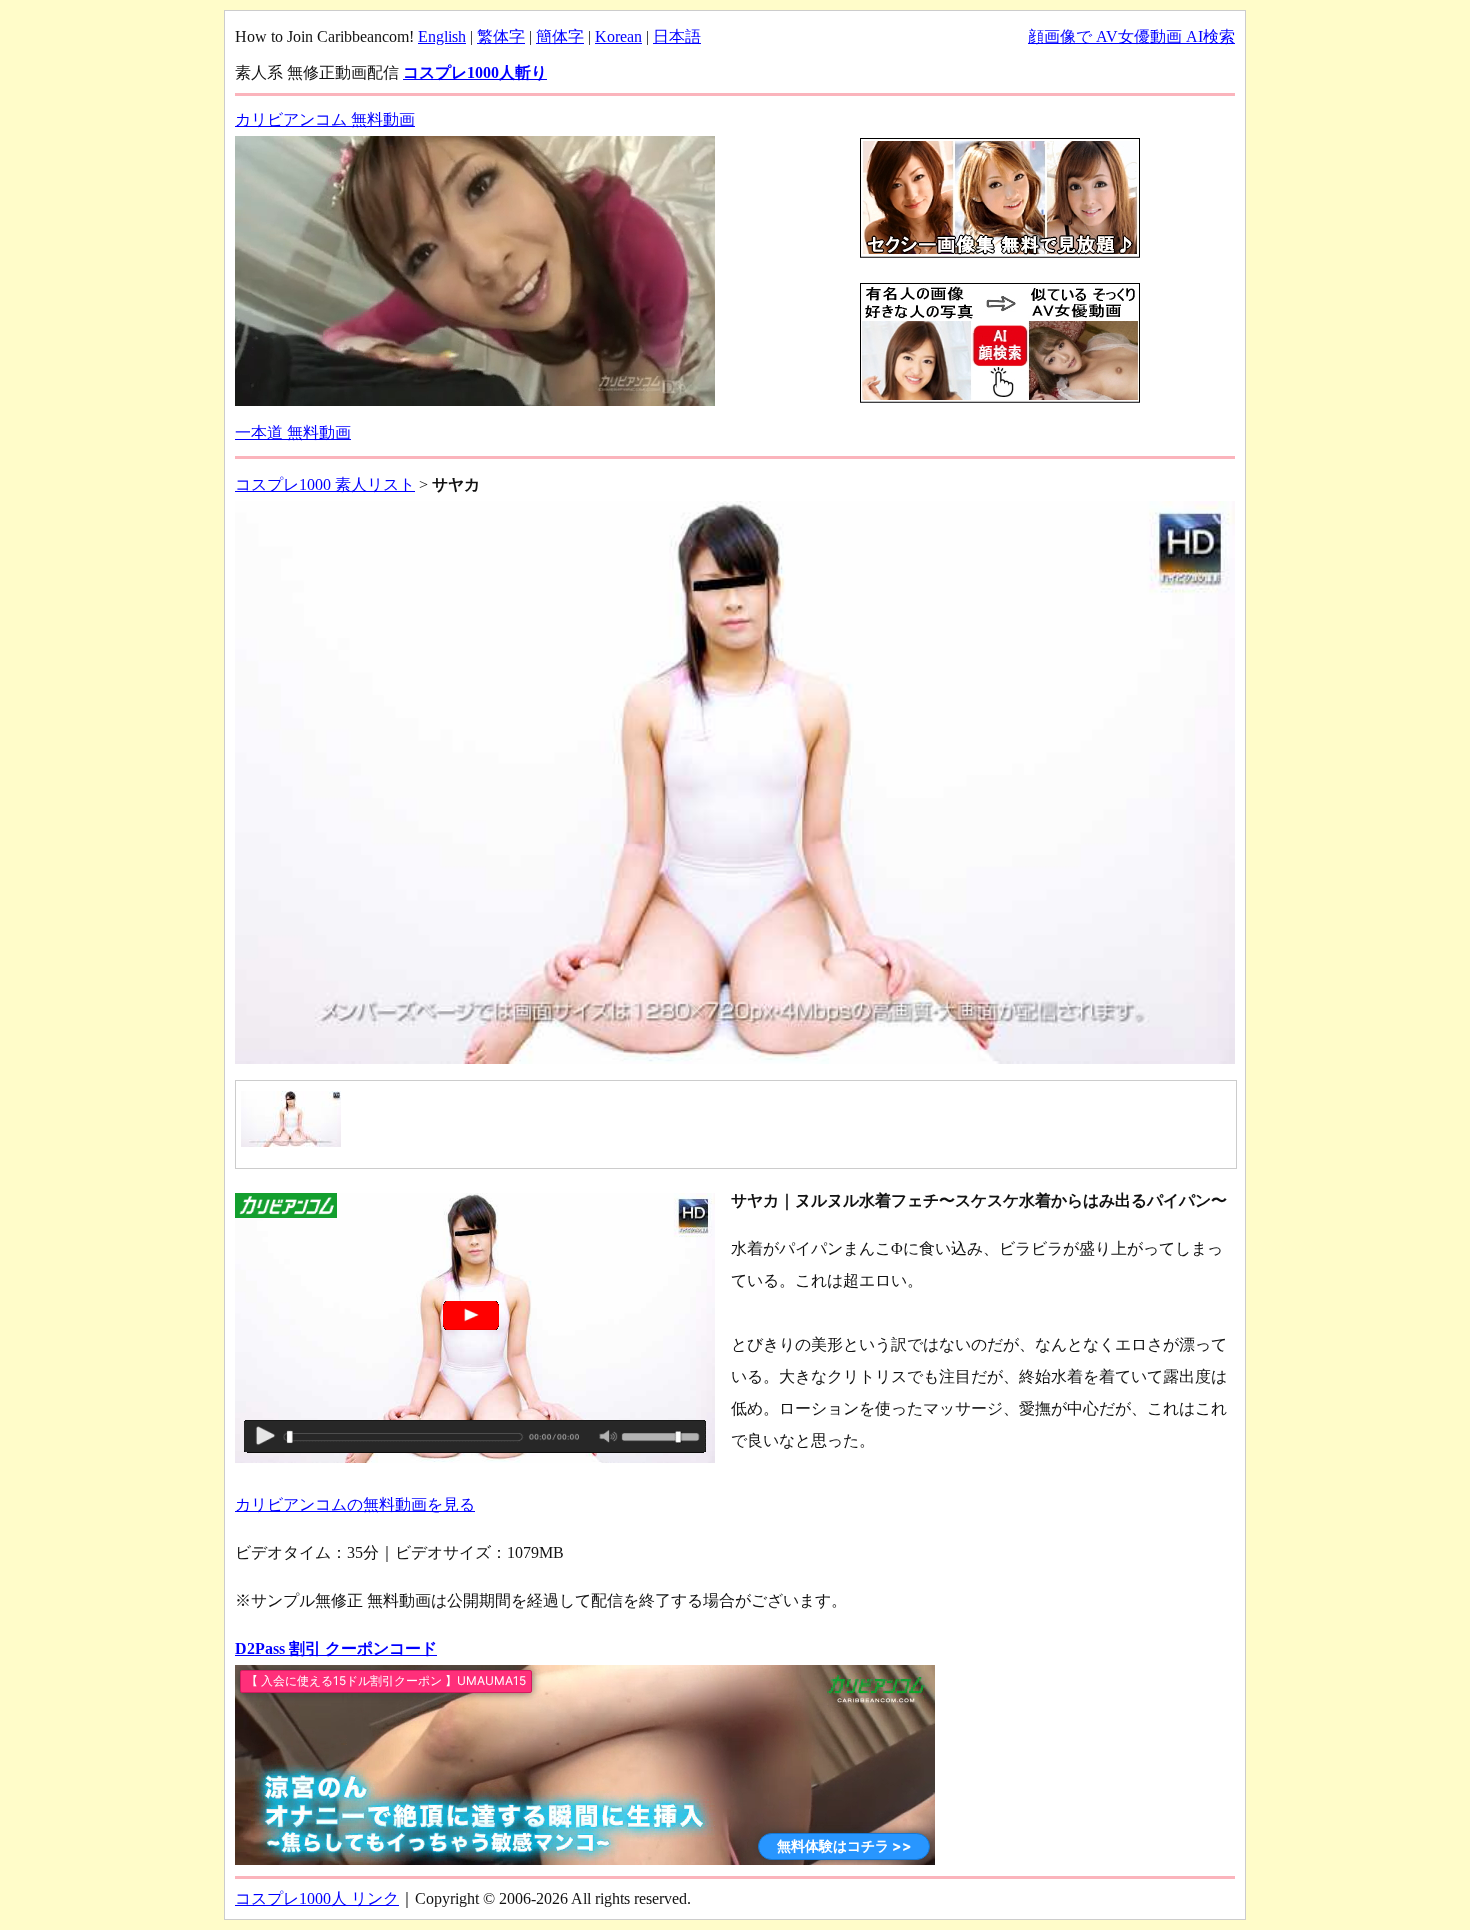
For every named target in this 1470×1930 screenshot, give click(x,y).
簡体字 (560, 36)
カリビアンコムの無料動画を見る (355, 1504)
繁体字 (501, 36)
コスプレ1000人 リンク (317, 1898)
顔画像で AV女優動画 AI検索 (1131, 36)
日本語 (677, 36)
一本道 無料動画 (293, 432)
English (442, 36)
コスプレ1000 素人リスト (325, 484)
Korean (618, 36)
